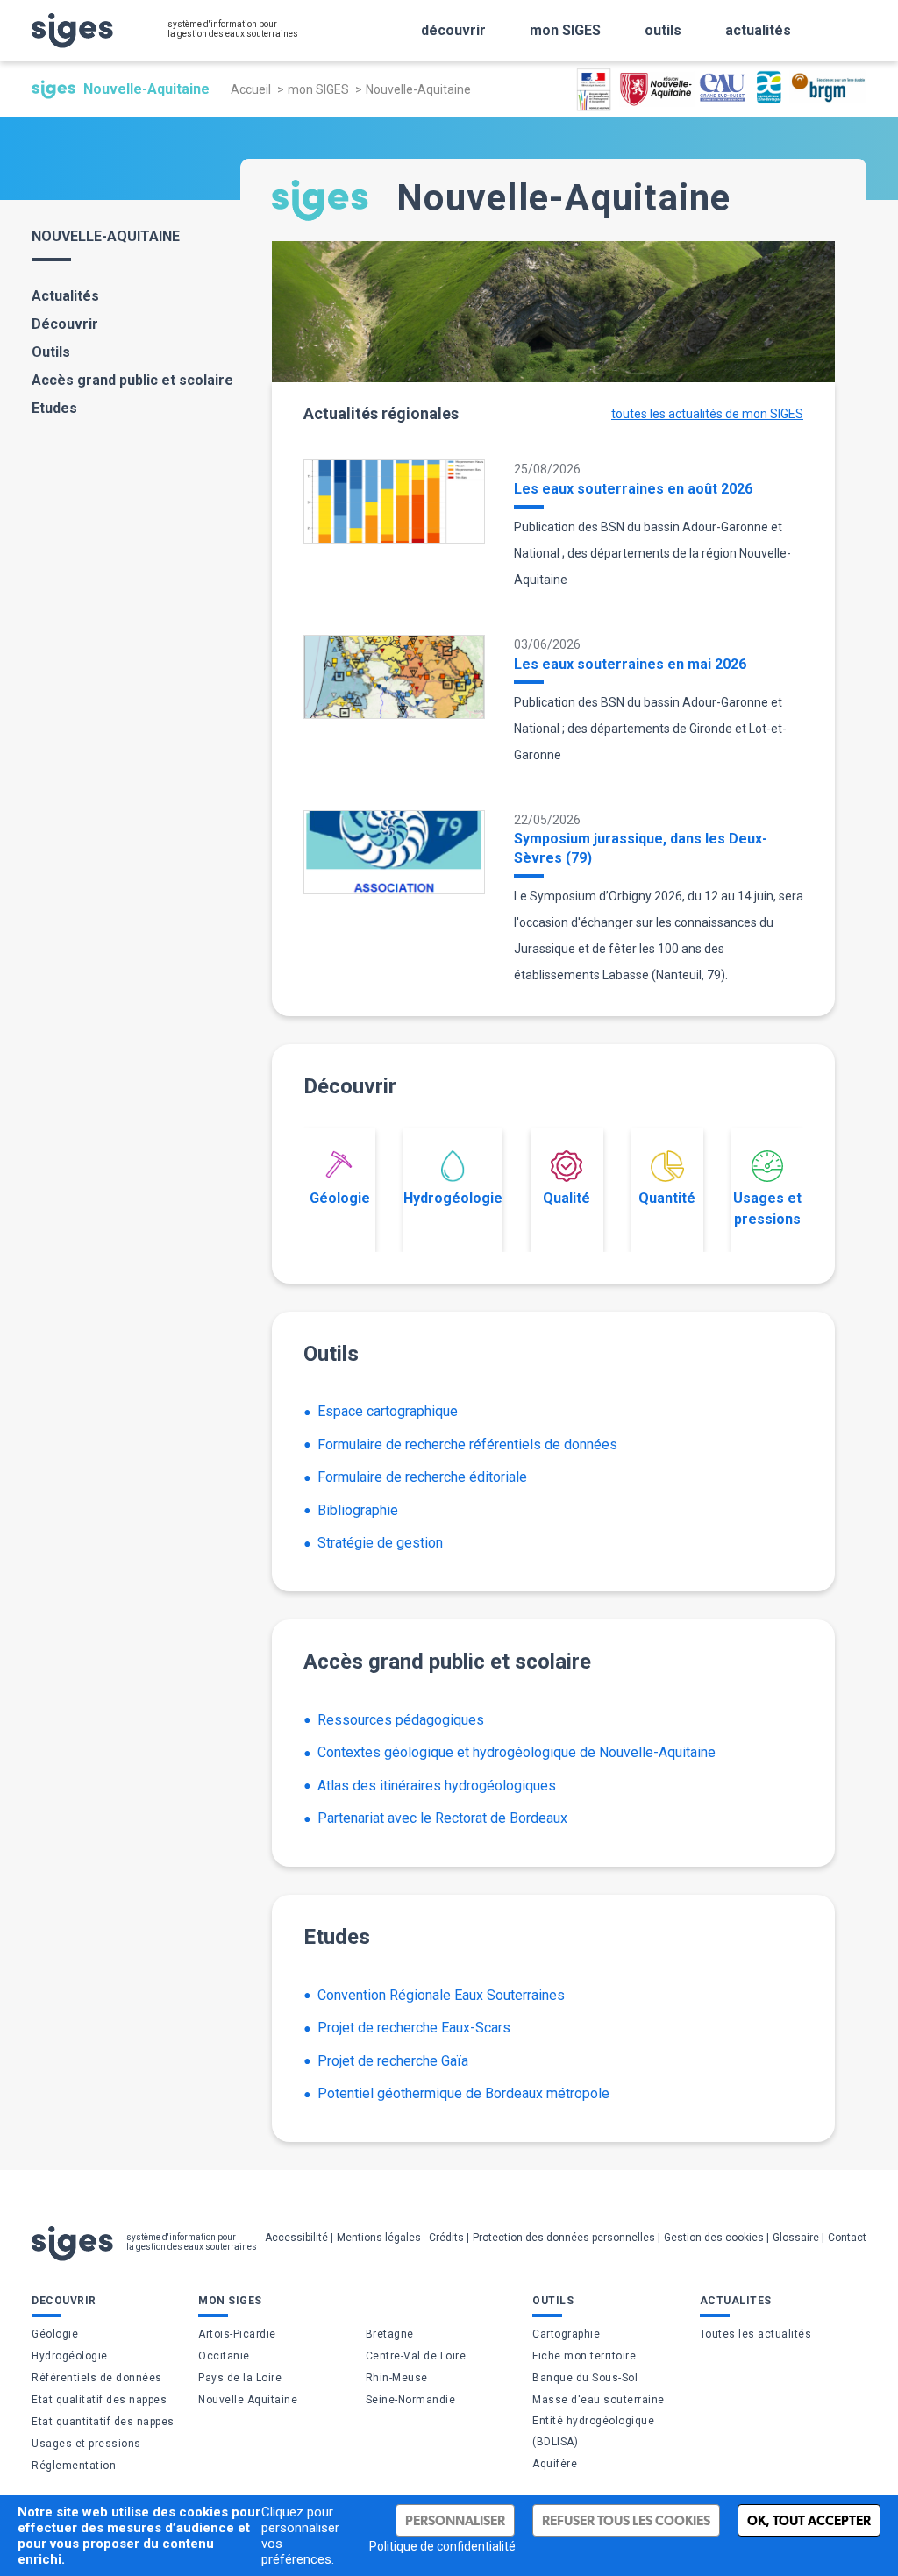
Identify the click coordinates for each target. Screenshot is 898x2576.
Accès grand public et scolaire (132, 380)
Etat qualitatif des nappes (99, 2400)
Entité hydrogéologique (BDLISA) (593, 2431)
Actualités (65, 296)
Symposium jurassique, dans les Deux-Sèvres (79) (641, 848)
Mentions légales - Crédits (400, 2238)
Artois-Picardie (237, 2334)
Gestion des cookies (714, 2238)
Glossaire (796, 2238)
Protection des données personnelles (564, 2238)
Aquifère (555, 2464)
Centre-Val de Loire (416, 2356)
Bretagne (390, 2334)
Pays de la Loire (240, 2378)
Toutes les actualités (756, 2334)
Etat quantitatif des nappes (103, 2422)
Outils (51, 352)
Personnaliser (455, 2520)
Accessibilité (296, 2238)
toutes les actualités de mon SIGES (707, 414)
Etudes (54, 408)
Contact (847, 2238)
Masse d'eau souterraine (599, 2400)
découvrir (453, 30)
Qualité (567, 1198)
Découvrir (65, 324)
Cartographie (566, 2334)
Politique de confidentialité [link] (442, 2546)
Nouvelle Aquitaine (248, 2400)
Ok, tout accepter (809, 2520)
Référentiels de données (97, 2378)
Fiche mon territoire (584, 2356)
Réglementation (74, 2466)
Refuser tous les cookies (626, 2520)
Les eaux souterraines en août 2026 (633, 489)
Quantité (667, 1198)
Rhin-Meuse (397, 2378)
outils (663, 30)
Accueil (251, 89)
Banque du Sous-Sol (585, 2378)
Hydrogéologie (453, 1198)
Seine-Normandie (411, 2400)
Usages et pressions (767, 1209)
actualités (758, 30)
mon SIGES (565, 30)
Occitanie (224, 2356)
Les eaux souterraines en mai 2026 (630, 664)
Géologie (340, 1198)
